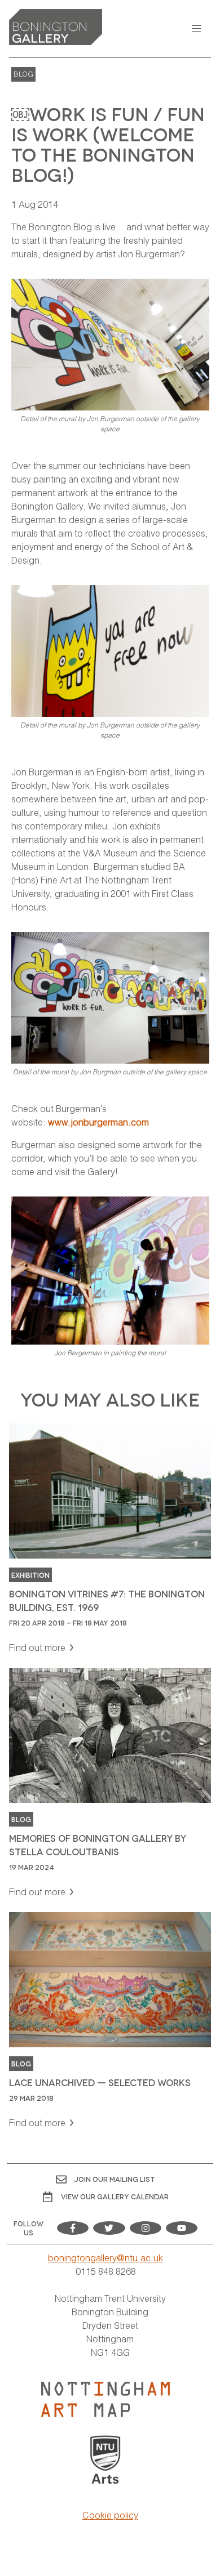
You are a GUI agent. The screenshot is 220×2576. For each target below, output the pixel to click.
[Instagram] (146, 2228)
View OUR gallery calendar (115, 2196)
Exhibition (30, 1575)
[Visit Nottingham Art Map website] (105, 2399)
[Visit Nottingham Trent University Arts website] (106, 2461)
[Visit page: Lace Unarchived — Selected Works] (110, 2021)
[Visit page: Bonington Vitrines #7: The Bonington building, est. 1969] (110, 1539)
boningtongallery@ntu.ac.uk (105, 2258)
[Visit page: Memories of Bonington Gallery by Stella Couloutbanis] (110, 1783)
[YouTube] (182, 2228)
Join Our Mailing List (115, 2179)
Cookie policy (110, 2515)
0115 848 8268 (106, 2271)
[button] (196, 29)
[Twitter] (109, 2228)
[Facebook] (73, 2228)
